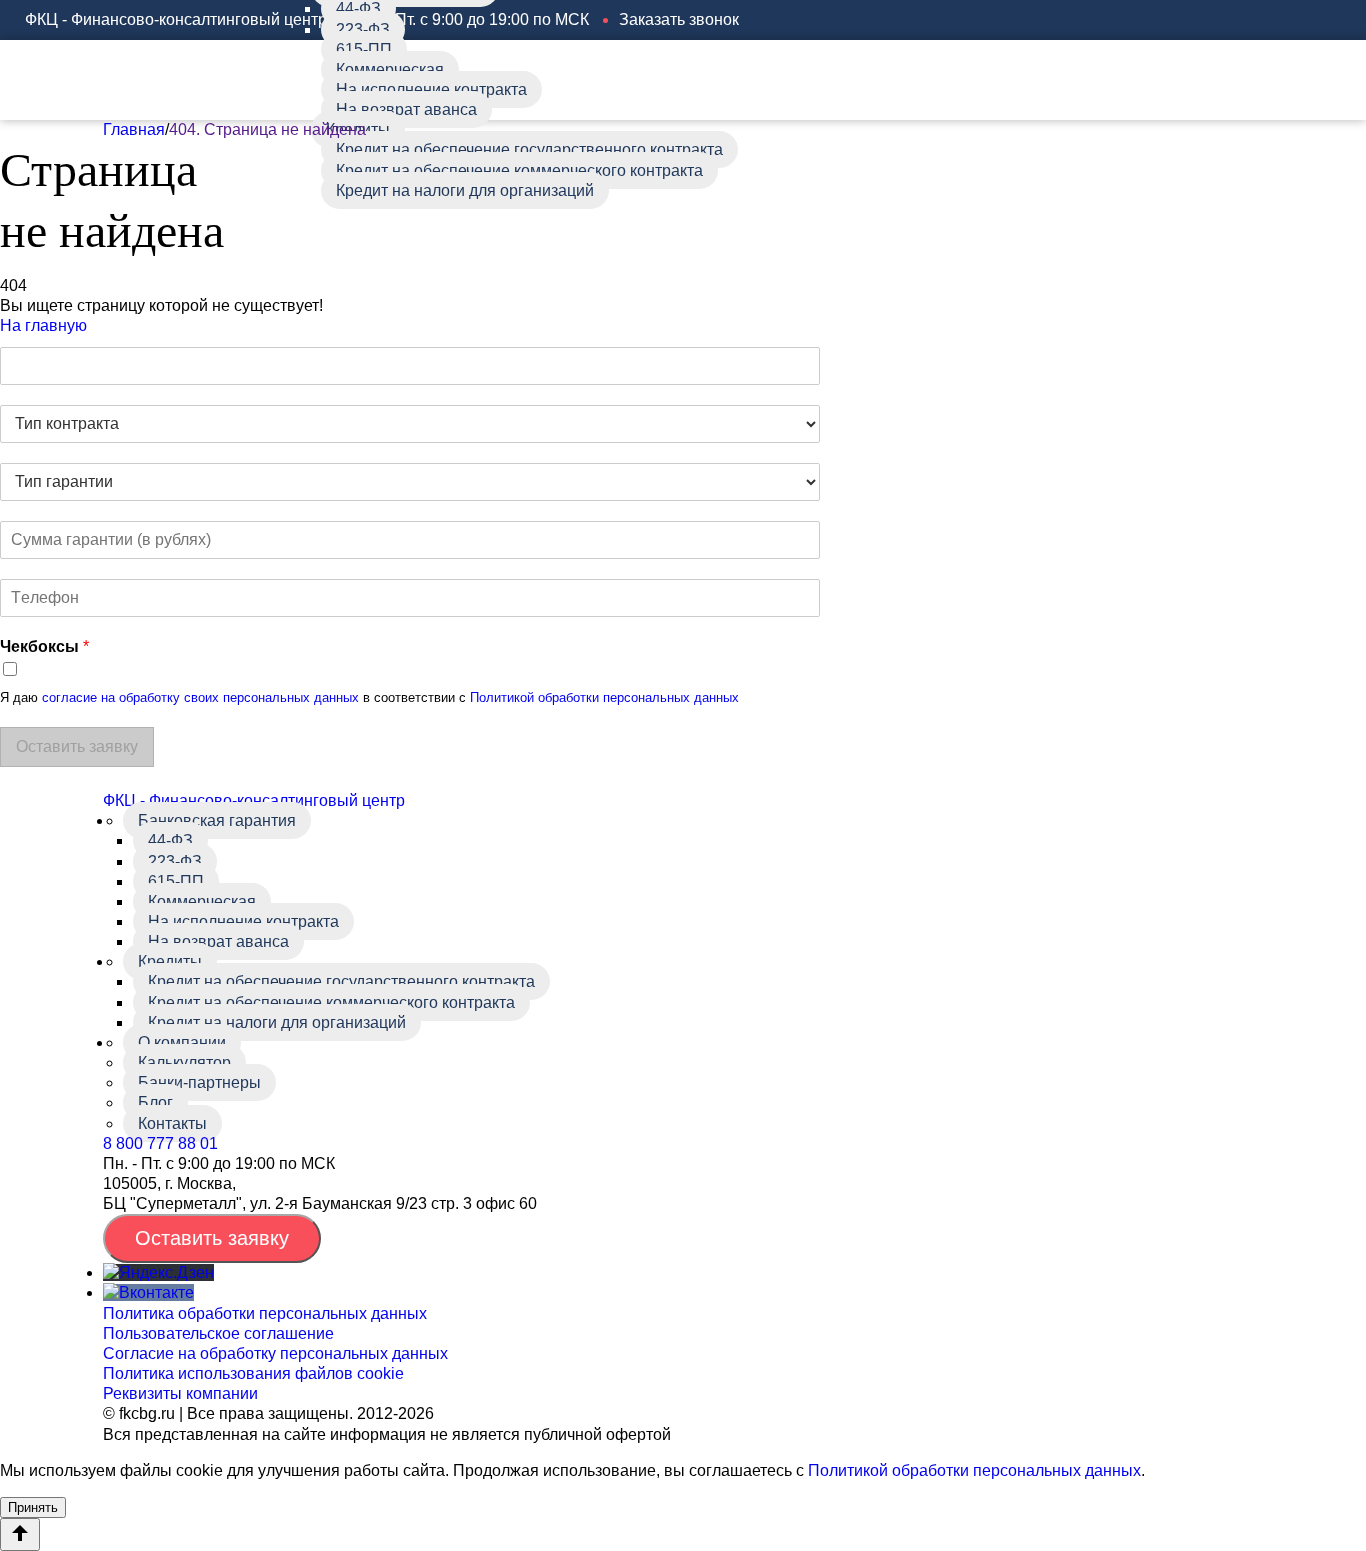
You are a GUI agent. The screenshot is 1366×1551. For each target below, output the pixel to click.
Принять (33, 1507)
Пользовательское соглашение (218, 1333)
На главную (43, 325)
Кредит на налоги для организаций (465, 190)
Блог (155, 1102)
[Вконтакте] (148, 1292)
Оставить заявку (212, 1238)
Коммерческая (390, 69)
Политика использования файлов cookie (253, 1373)
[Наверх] (20, 1534)
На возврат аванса (406, 109)
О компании (182, 1042)
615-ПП (364, 49)
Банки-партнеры (199, 1082)
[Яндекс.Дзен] (158, 1272)
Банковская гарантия (217, 820)
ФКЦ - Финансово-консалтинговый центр (254, 800)
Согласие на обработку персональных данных (275, 1353)
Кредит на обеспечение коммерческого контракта (519, 170)
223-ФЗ (363, 29)
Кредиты (170, 961)
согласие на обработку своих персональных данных (200, 697)
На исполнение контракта (431, 89)
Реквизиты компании (180, 1393)
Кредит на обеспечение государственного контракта (529, 149)
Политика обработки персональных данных (265, 1313)
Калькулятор (184, 1062)
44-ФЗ (170, 840)
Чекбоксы (44, 646)
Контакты (172, 1123)
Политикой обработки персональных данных (604, 697)
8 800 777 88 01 (160, 1143)
